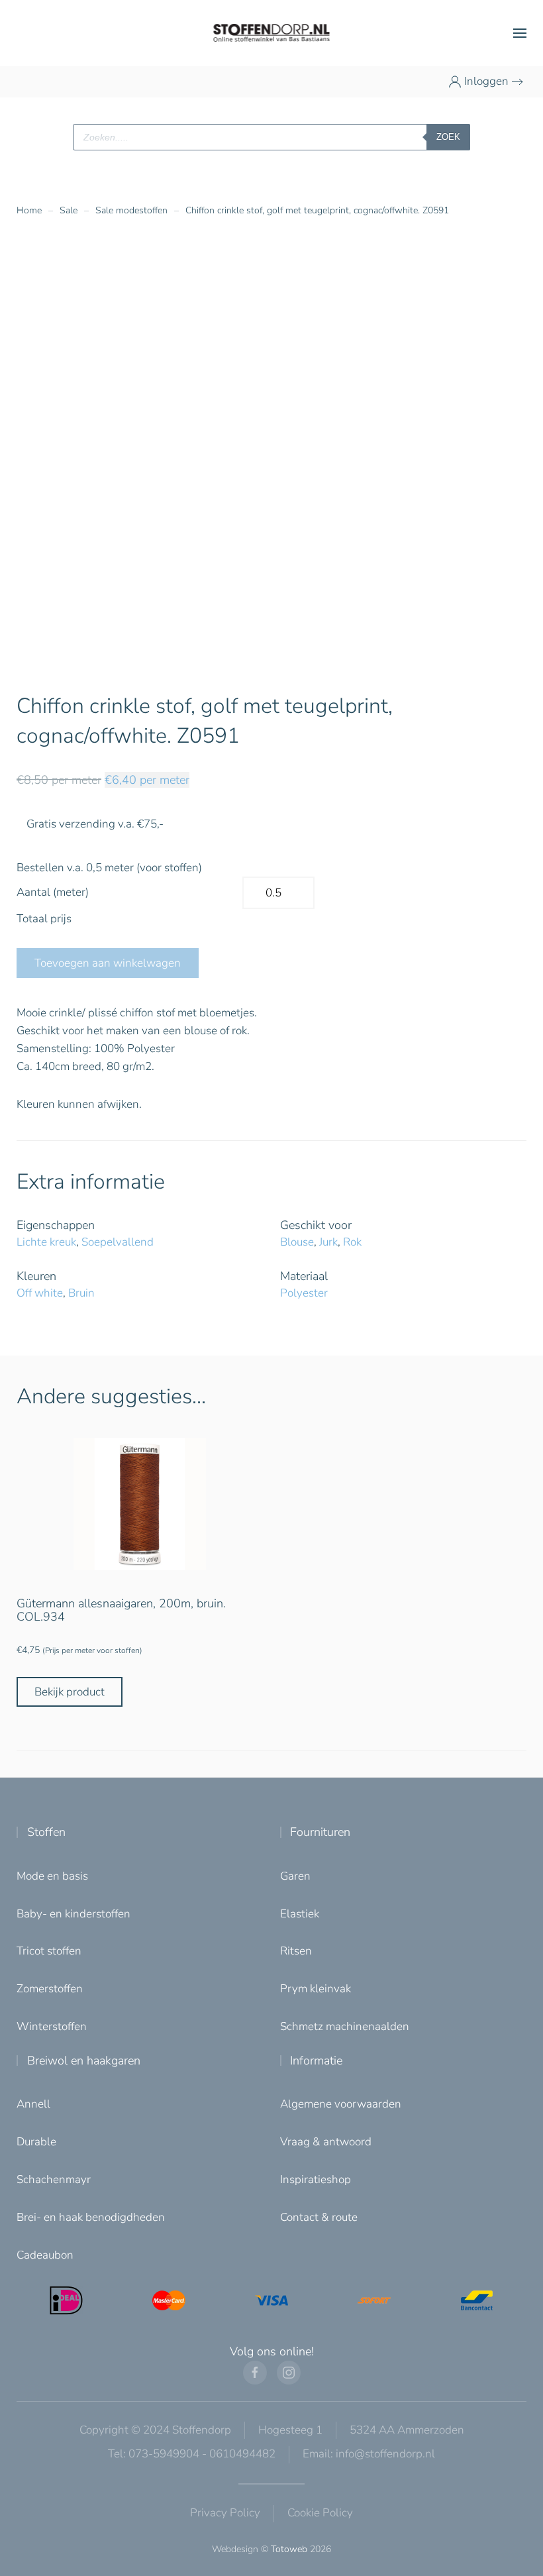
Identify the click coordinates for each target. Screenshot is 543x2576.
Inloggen (486, 81)
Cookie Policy (320, 2513)
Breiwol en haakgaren (84, 2061)
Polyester (304, 1293)
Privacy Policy (225, 2513)
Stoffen (46, 1832)
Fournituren (320, 1832)
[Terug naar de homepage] (272, 33)
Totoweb (289, 2549)
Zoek (448, 137)
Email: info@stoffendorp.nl (369, 2454)
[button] (520, 33)
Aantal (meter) (53, 892)
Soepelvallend (118, 1242)
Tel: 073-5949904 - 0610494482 (192, 2454)
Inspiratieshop (316, 2179)
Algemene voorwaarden (341, 2104)
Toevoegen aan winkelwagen (108, 963)
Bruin (81, 1293)
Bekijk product (70, 1692)
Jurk (328, 1242)
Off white (40, 1293)
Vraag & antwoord (326, 2142)
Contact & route (319, 2217)
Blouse (297, 1242)
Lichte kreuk (46, 1242)
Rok (352, 1242)
